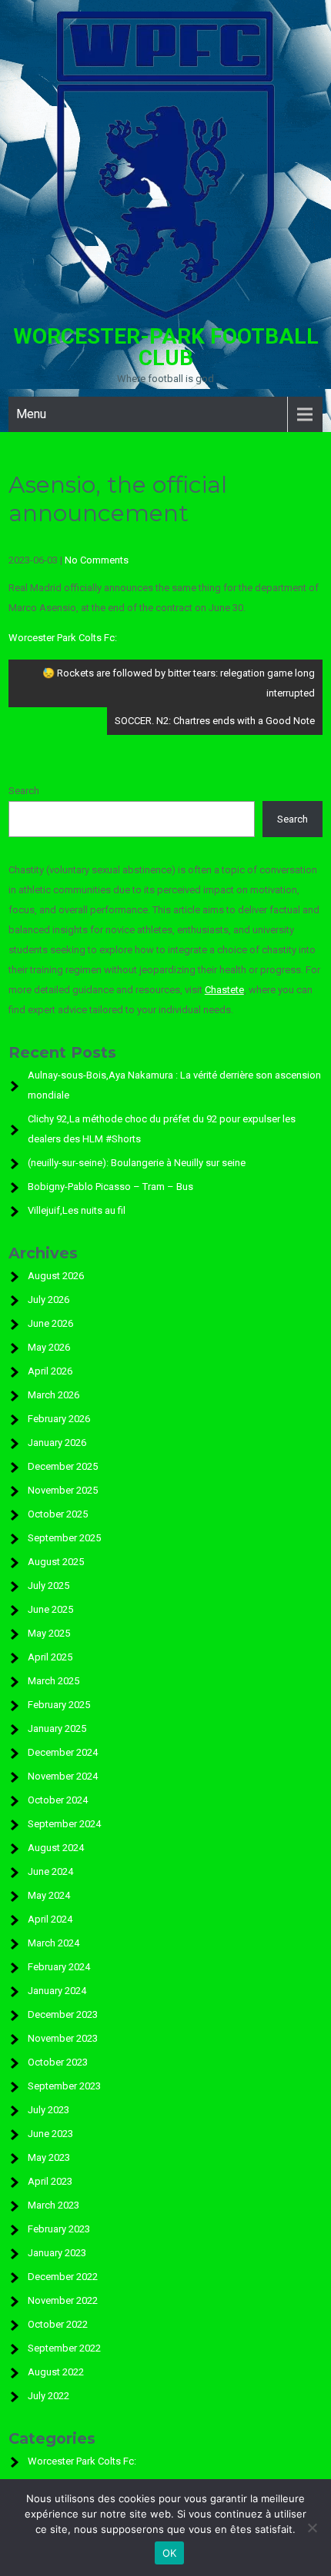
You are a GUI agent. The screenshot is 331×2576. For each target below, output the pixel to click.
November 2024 (63, 1776)
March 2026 (53, 1395)
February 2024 (59, 1967)
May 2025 (49, 1633)
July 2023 (48, 2110)
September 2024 (64, 1824)
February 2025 (59, 1705)
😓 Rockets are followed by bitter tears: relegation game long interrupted (179, 683)
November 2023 (63, 2038)
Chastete (224, 990)
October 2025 (58, 1514)
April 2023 (50, 2181)
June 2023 (50, 2134)
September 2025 (64, 1538)
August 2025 (56, 1562)
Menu (31, 414)
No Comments (97, 560)
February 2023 (59, 2229)
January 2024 (57, 1991)
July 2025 (48, 1585)
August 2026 (56, 1276)
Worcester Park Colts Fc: (63, 638)
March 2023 (53, 2205)
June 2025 (50, 1609)
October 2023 (58, 2062)
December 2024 (63, 1752)
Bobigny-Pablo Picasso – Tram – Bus (110, 1187)
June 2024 (50, 1871)
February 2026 (59, 1419)
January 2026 (57, 1443)
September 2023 (64, 2086)
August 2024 (56, 1848)
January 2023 (57, 2253)
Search (24, 791)
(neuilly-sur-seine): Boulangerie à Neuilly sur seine (137, 1163)
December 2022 (63, 2277)
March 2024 (53, 1943)
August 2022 (56, 2372)
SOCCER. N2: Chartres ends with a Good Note (215, 721)
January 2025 (57, 1728)
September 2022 (64, 2348)
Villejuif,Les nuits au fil (77, 1210)
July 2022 (48, 2396)
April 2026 (50, 1371)
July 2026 (48, 1300)
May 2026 (49, 1347)
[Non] (312, 2528)
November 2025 (63, 1490)
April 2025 (50, 1657)
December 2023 (63, 2014)
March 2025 (53, 1681)
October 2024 (58, 1800)
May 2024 (49, 1895)
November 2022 (63, 2300)
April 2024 (50, 1919)
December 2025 (63, 1466)
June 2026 (50, 1323)
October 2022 (58, 2324)
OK (170, 2553)
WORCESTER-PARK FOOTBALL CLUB (166, 347)
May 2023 (49, 2157)
